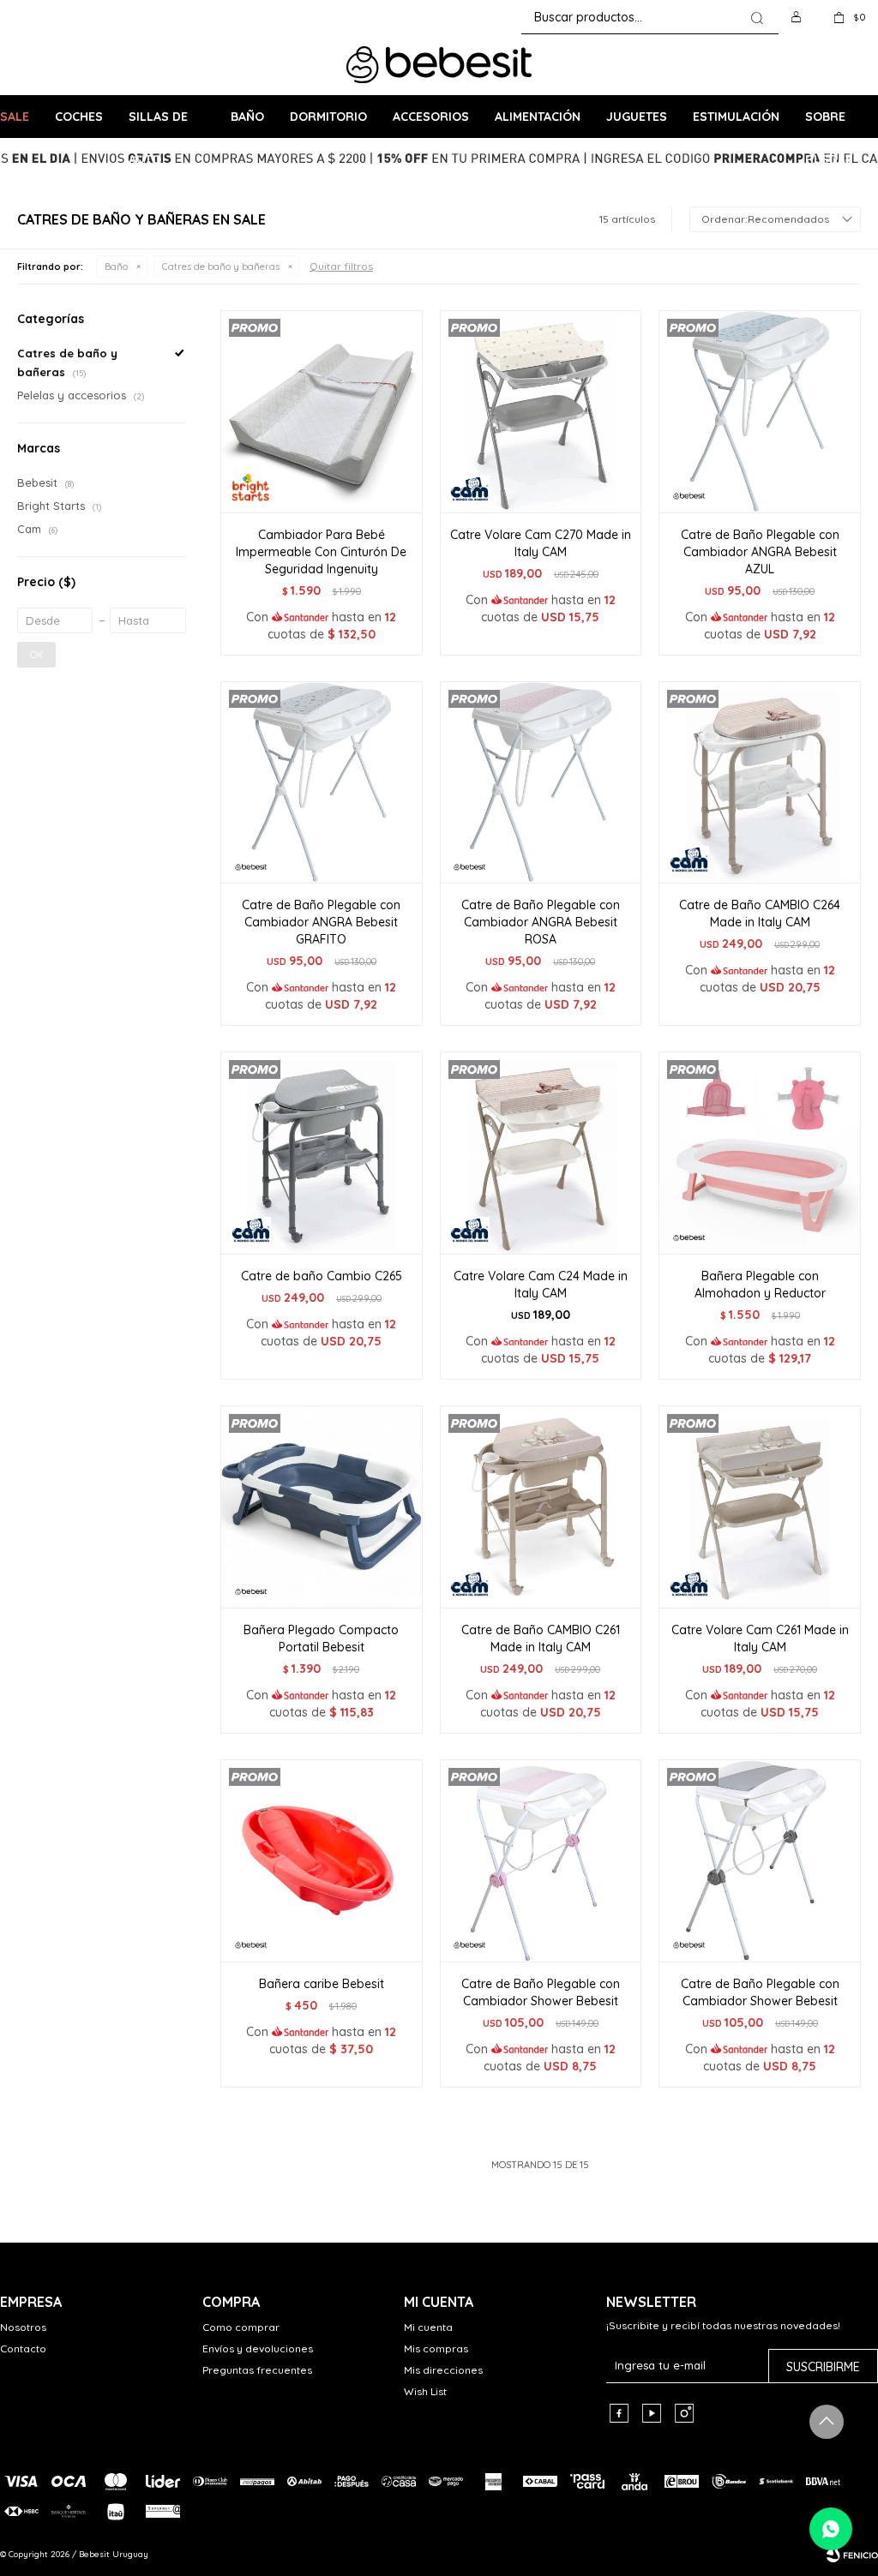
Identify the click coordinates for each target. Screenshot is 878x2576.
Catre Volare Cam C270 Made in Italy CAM (541, 543)
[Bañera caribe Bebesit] (322, 1860)
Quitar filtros (341, 266)
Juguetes (637, 117)
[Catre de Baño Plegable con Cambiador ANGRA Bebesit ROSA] (541, 782)
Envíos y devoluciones (258, 2348)
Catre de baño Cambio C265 (322, 1276)
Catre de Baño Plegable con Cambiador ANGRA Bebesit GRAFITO (321, 922)
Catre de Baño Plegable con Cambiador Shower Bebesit (541, 1992)
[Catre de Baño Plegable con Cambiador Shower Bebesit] (541, 1860)
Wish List (425, 2391)
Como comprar (241, 2327)
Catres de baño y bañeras (221, 267)
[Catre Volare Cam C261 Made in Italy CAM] (760, 1507)
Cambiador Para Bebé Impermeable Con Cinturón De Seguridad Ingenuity (321, 552)
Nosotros (23, 2327)
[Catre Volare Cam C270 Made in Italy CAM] (541, 411)
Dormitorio (328, 117)
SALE (15, 117)
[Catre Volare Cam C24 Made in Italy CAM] (541, 1153)
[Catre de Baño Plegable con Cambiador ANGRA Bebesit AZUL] (760, 411)
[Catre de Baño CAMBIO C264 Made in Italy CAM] (760, 782)
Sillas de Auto (158, 123)
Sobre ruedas (829, 123)
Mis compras (436, 2348)
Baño (247, 117)
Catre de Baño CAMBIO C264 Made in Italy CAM (760, 914)
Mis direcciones (443, 2370)
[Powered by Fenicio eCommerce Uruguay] (852, 2555)
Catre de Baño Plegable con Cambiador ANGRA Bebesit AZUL (760, 552)
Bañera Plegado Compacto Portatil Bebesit (321, 1638)
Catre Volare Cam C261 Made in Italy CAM (760, 1638)
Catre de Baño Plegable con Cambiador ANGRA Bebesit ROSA (541, 922)
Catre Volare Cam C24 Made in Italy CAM (541, 1285)
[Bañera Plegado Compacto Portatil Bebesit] (322, 1507)
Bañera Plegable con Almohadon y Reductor (760, 1285)
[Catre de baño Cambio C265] (322, 1153)
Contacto (23, 2348)
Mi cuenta (428, 2327)
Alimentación (538, 117)
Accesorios (431, 117)
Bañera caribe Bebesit (322, 1984)
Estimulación (736, 117)
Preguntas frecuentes (257, 2370)
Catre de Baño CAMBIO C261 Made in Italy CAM (541, 1638)
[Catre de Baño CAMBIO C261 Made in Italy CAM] (541, 1507)
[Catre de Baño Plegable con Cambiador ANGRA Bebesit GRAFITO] (322, 782)
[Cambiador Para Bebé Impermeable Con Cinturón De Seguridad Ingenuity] (322, 411)
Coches (79, 117)
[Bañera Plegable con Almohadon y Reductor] (760, 1153)
